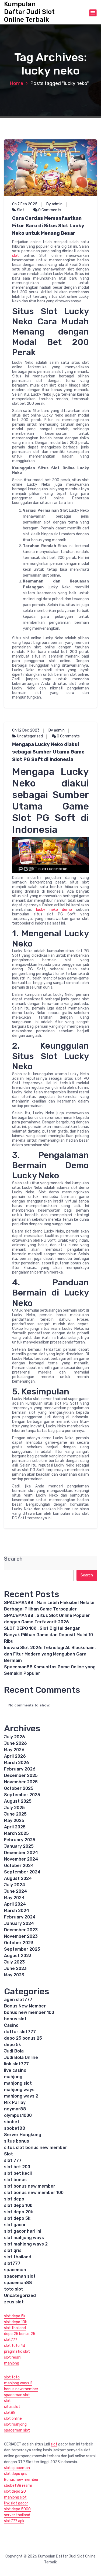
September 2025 (22, 1795)
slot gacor (15, 2225)
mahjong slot (18, 2083)
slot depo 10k (18, 2205)
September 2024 (22, 1872)
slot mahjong (15, 2424)
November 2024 (21, 1859)
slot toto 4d (15, 2346)
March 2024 (17, 1911)
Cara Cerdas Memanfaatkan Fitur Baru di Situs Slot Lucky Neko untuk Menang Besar (48, 226)
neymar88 (15, 2109)
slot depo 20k (19, 2212)
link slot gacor (16, 2503)
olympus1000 (18, 2115)
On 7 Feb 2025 (25, 204)
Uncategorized (30, 736)
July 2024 (15, 1885)
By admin (54, 204)
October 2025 (19, 1788)
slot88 (10, 2413)
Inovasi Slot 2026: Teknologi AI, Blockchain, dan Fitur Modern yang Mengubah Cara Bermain (50, 1654)
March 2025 (16, 1833)
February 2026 (20, 1769)
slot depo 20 (15, 2491)
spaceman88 (18, 2283)
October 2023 (19, 1943)
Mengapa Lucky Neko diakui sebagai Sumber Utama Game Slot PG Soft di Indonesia (48, 752)
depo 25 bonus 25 (23, 2038)
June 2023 (15, 1968)
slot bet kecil (18, 2173)
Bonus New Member (25, 2006)
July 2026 (15, 1737)
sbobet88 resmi (18, 2486)
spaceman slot (20, 2276)
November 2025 (21, 1782)
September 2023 (22, 1949)
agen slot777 (18, 2000)
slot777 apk (14, 2521)
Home (16, 83)
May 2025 (14, 1820)
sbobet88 (15, 2128)
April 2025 (15, 1827)
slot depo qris (16, 2474)
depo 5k (13, 2045)
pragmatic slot (17, 2352)
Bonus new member (21, 2480)
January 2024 (19, 1923)
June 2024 (15, 1891)
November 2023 (21, 1936)
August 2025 (18, 1801)
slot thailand (18, 2257)
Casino (11, 2025)
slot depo (14, 2199)
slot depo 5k (17, 2218)
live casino (15, 2070)
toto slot (14, 2289)
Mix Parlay (15, 2102)
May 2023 (14, 1975)
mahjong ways (19, 2090)
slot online (13, 2419)
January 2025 (19, 1846)
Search (13, 1559)
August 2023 (18, 1956)
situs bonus (17, 2141)
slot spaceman (17, 2468)
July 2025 (14, 1808)
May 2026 (14, 1750)
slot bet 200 (17, 2167)
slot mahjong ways (24, 2238)
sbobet (12, 2122)
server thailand (17, 2515)
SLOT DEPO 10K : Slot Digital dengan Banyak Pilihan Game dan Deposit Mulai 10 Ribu (48, 1635)
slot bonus (15, 2180)
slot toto (12, 2377)
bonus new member (21, 2389)
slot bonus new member (30, 2186)
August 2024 (18, 1878)
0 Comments (49, 210)
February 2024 (20, 1917)
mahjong (13, 2077)
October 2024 (19, 1866)
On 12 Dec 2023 (26, 730)
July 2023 (14, 1962)
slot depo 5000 (17, 2509)
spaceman (15, 2270)
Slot (21, 210)
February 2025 (20, 1840)
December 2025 (21, 1775)
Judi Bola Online (21, 2057)
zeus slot (14, 2302)
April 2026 (15, 1756)
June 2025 (15, 1814)
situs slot (12, 2407)
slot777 (12, 2263)
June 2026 (15, 1743)
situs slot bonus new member (36, 2148)
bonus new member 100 (29, 2012)
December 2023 (21, 1930)
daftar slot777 (20, 2032)
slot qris (13, 2250)
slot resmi (13, 2357)
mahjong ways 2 (21, 2096)
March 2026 (17, 1763)
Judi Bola (14, 2051)
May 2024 (14, 1898)
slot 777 (13, 2160)
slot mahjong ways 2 (26, 2244)
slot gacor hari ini (23, 2231)
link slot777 (16, 2064)
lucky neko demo (54, 910)
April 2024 (15, 1904)
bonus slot (15, 2019)
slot (15, 256)
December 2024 (21, 1853)
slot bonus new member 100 (34, 2193)
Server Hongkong (23, 2135)
